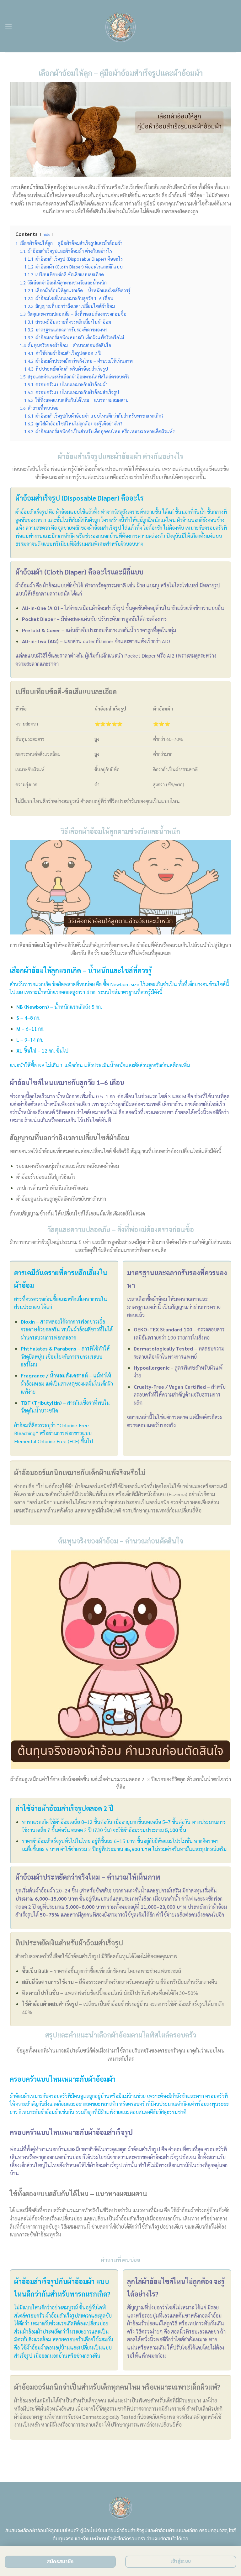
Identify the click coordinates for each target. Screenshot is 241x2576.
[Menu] (8, 26)
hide (46, 234)
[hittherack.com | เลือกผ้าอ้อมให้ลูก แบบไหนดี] (121, 26)
